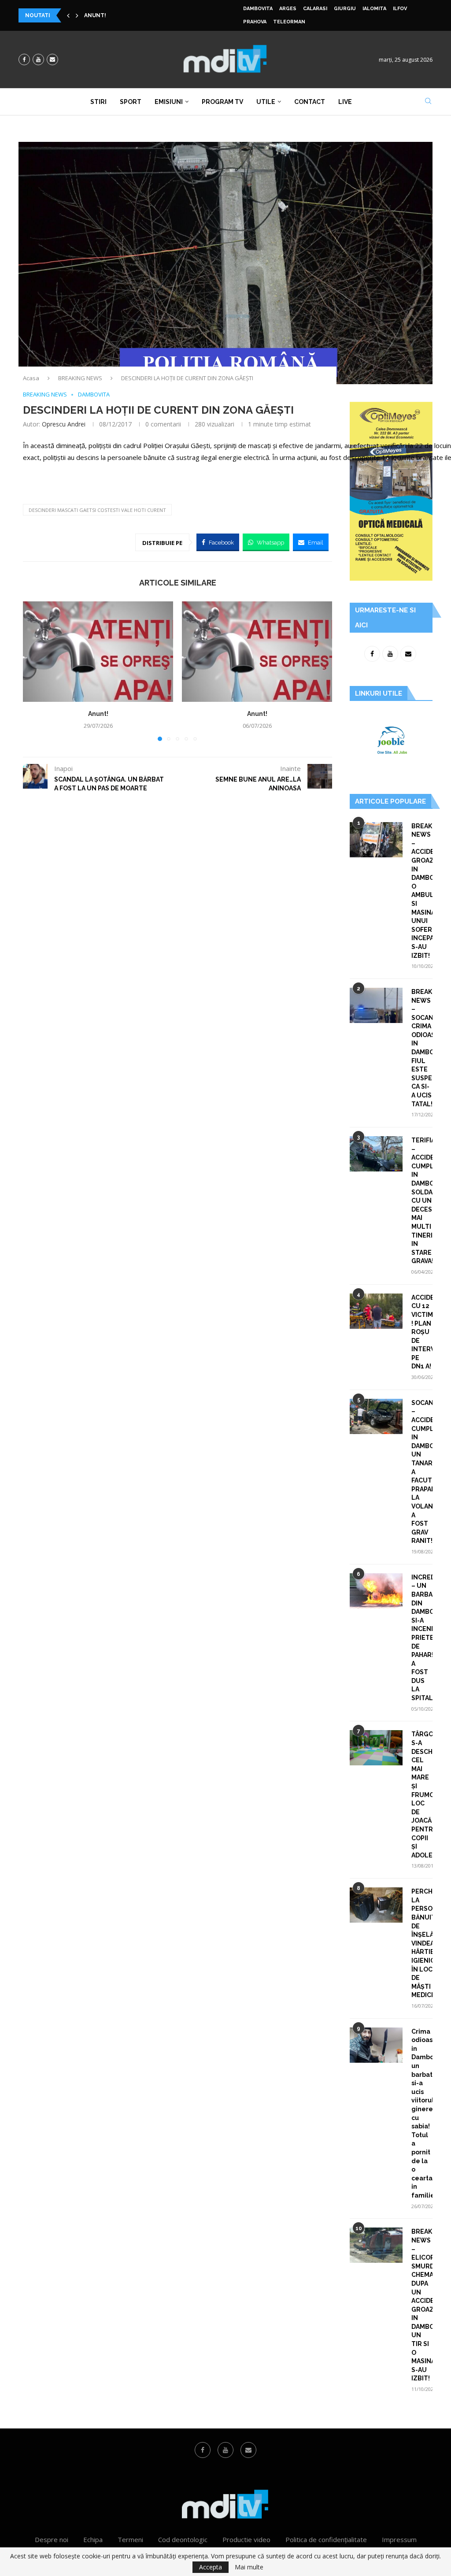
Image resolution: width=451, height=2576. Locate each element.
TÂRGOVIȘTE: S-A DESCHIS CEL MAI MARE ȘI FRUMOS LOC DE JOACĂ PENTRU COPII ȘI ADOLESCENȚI (422, 1794)
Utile (266, 102)
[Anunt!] (98, 651)
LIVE (345, 102)
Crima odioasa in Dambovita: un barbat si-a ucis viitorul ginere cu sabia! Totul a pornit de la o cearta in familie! (422, 2113)
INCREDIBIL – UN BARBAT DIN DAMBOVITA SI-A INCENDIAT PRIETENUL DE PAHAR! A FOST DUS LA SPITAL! (422, 1638)
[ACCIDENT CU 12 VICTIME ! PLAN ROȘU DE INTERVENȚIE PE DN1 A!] (376, 1311)
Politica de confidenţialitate (326, 2539)
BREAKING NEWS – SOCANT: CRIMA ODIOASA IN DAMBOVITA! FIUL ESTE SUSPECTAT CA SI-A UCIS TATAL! (422, 1048)
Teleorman (289, 22)
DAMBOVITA (258, 9)
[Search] (428, 102)
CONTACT (310, 102)
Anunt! (98, 714)
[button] (68, 15)
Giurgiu (345, 9)
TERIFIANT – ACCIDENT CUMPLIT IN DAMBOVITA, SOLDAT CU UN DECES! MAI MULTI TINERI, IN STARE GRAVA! (422, 1201)
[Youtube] (38, 59)
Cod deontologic (183, 2539)
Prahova (255, 22)
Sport (131, 102)
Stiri (98, 102)
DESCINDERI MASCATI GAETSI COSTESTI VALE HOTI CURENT (97, 510)
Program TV (222, 102)
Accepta (211, 2567)
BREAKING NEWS (80, 378)
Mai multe (249, 2567)
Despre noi (52, 2539)
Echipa (93, 2539)
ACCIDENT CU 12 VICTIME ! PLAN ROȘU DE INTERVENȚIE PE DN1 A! (422, 1332)
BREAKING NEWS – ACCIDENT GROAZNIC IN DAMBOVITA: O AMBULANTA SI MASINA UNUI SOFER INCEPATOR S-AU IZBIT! (422, 891)
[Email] (52, 59)
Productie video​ (246, 2539)
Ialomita (374, 9)
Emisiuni (169, 102)
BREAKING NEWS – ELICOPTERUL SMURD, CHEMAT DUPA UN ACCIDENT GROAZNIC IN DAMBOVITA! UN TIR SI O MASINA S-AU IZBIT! (422, 2305)
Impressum (399, 2539)
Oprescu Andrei (64, 424)
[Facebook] (24, 59)
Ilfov (400, 9)
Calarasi (315, 9)
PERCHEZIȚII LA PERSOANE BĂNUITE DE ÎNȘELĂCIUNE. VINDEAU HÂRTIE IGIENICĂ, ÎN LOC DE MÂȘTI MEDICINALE (422, 1943)
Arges (288, 9)
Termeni (130, 2539)
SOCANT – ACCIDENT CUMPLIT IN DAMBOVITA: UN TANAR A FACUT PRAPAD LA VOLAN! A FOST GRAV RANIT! (422, 1472)
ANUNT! (95, 15)
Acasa (31, 378)
